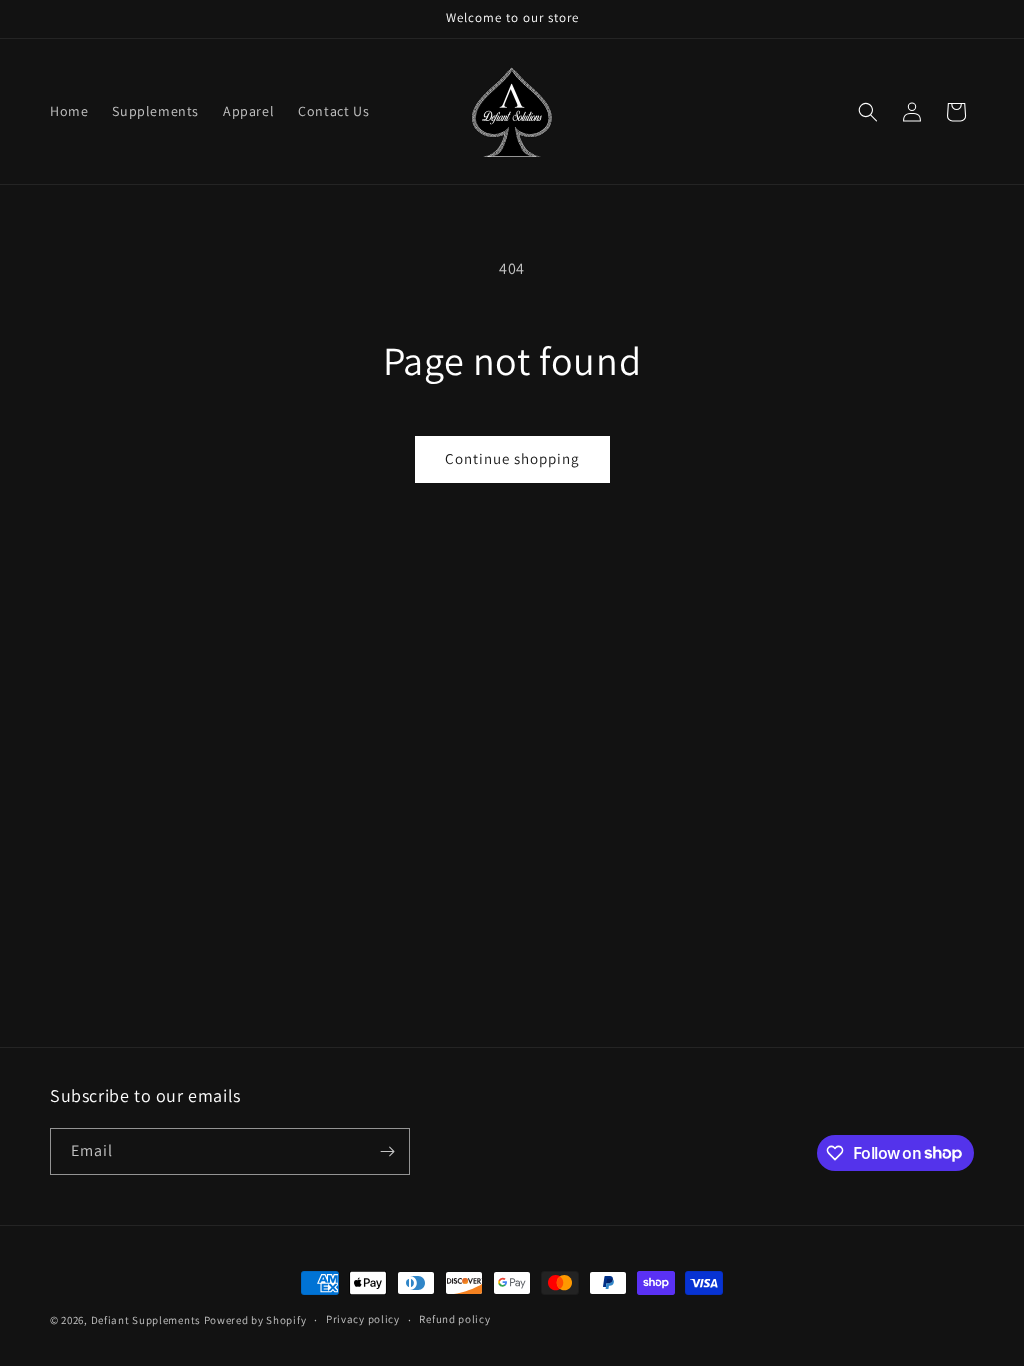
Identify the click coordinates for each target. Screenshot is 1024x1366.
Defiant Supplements (146, 1320)
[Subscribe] (387, 1151)
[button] (868, 112)
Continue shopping (512, 458)
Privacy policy (363, 1319)
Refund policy (454, 1319)
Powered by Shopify (255, 1320)
